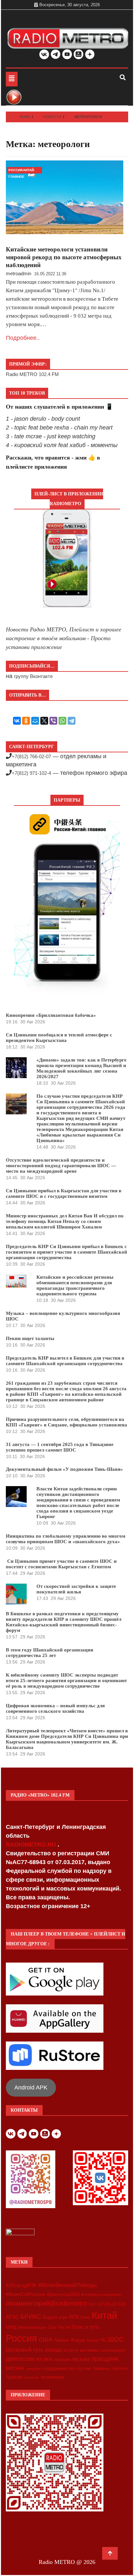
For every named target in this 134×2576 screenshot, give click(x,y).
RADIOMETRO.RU (32, 1845)
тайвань (101, 2368)
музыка (81, 2359)
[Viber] (53, 721)
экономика (52, 2377)
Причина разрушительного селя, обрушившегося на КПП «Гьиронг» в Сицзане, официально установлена (67, 1422)
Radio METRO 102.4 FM (32, 374)
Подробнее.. (23, 338)
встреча (71, 2350)
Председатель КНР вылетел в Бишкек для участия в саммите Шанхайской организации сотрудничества (65, 1361)
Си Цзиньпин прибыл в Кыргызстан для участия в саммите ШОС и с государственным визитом (64, 1193)
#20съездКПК (21, 2285)
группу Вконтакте (33, 676)
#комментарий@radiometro (47, 2303)
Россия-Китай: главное (22, 171)
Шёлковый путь (25, 2350)
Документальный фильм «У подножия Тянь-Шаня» (64, 1469)
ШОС (116, 2339)
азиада (53, 2350)
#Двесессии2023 (63, 2295)
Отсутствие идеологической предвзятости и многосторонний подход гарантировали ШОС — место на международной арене (61, 1166)
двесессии (20, 2359)
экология (31, 2377)
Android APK (31, 2087)
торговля (120, 2369)
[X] (44, 721)
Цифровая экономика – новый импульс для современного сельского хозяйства (55, 1708)
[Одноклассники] (26, 721)
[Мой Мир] (35, 721)
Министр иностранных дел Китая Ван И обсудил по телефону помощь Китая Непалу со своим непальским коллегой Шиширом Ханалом (65, 1221)
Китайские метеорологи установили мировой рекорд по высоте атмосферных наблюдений (64, 257)
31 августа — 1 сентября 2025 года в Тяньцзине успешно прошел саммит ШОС (60, 1447)
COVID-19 (107, 2304)
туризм (14, 2377)
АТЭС (12, 2317)
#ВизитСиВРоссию (26, 2294)
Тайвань (61, 2340)
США (46, 2340)
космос (45, 2359)
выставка (89, 2350)
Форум (78, 2340)
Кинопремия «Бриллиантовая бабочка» (51, 1015)
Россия (21, 2338)
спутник (83, 2368)
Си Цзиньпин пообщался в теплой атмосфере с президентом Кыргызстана (59, 1038)
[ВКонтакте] (17, 721)
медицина (63, 2359)
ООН (52, 2327)
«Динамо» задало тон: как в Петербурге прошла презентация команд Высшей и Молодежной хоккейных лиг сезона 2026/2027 (81, 1068)
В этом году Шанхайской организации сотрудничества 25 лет (50, 1653)
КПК (74, 2317)
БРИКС (31, 2316)
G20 (122, 2304)
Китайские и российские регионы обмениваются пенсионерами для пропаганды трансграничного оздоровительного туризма (75, 1285)
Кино (85, 2317)
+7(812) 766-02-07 (31, 756)
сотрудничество (58, 2368)
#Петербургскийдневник (101, 2295)
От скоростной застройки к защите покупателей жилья (76, 1589)
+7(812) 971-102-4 (31, 773)
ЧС (103, 2340)
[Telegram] (72, 721)
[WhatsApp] (62, 721)
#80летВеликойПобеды (67, 2285)
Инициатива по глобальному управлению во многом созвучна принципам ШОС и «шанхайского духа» (66, 1539)
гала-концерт (113, 2350)
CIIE (92, 2304)
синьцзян (33, 2369)
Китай (104, 2315)
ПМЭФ (64, 2327)
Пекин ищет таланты (30, 1338)
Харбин (93, 2340)
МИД (11, 2327)
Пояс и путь (86, 2327)
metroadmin (19, 273)
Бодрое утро (55, 2317)
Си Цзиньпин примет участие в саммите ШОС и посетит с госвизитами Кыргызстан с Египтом (61, 1564)
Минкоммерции (32, 2327)
